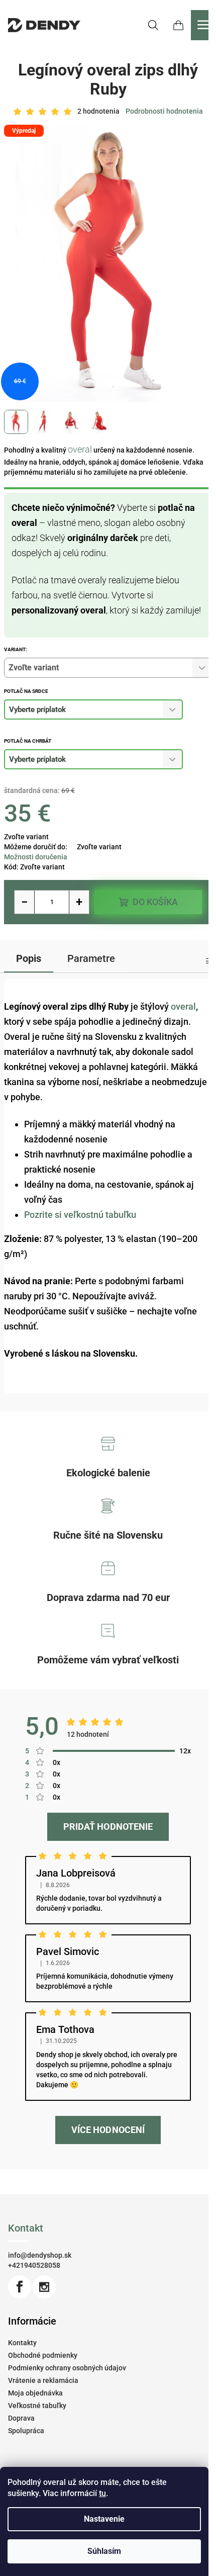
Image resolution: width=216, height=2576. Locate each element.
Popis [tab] (29, 958)
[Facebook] (20, 2287)
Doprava (21, 2418)
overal (80, 449)
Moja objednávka (35, 2393)
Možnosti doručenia (36, 857)
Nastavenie (104, 2519)
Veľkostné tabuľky (37, 2406)
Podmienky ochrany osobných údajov (67, 2368)
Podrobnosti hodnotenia (164, 111)
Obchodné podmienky (43, 2355)
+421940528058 (34, 2265)
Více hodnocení (108, 2130)
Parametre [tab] (91, 958)
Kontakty (22, 2343)
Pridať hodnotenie (108, 1827)
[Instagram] (44, 2287)
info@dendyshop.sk (40, 2255)
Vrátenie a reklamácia (43, 2380)
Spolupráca (26, 2431)
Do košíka (155, 902)
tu (102, 2493)
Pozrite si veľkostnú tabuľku (80, 1215)
